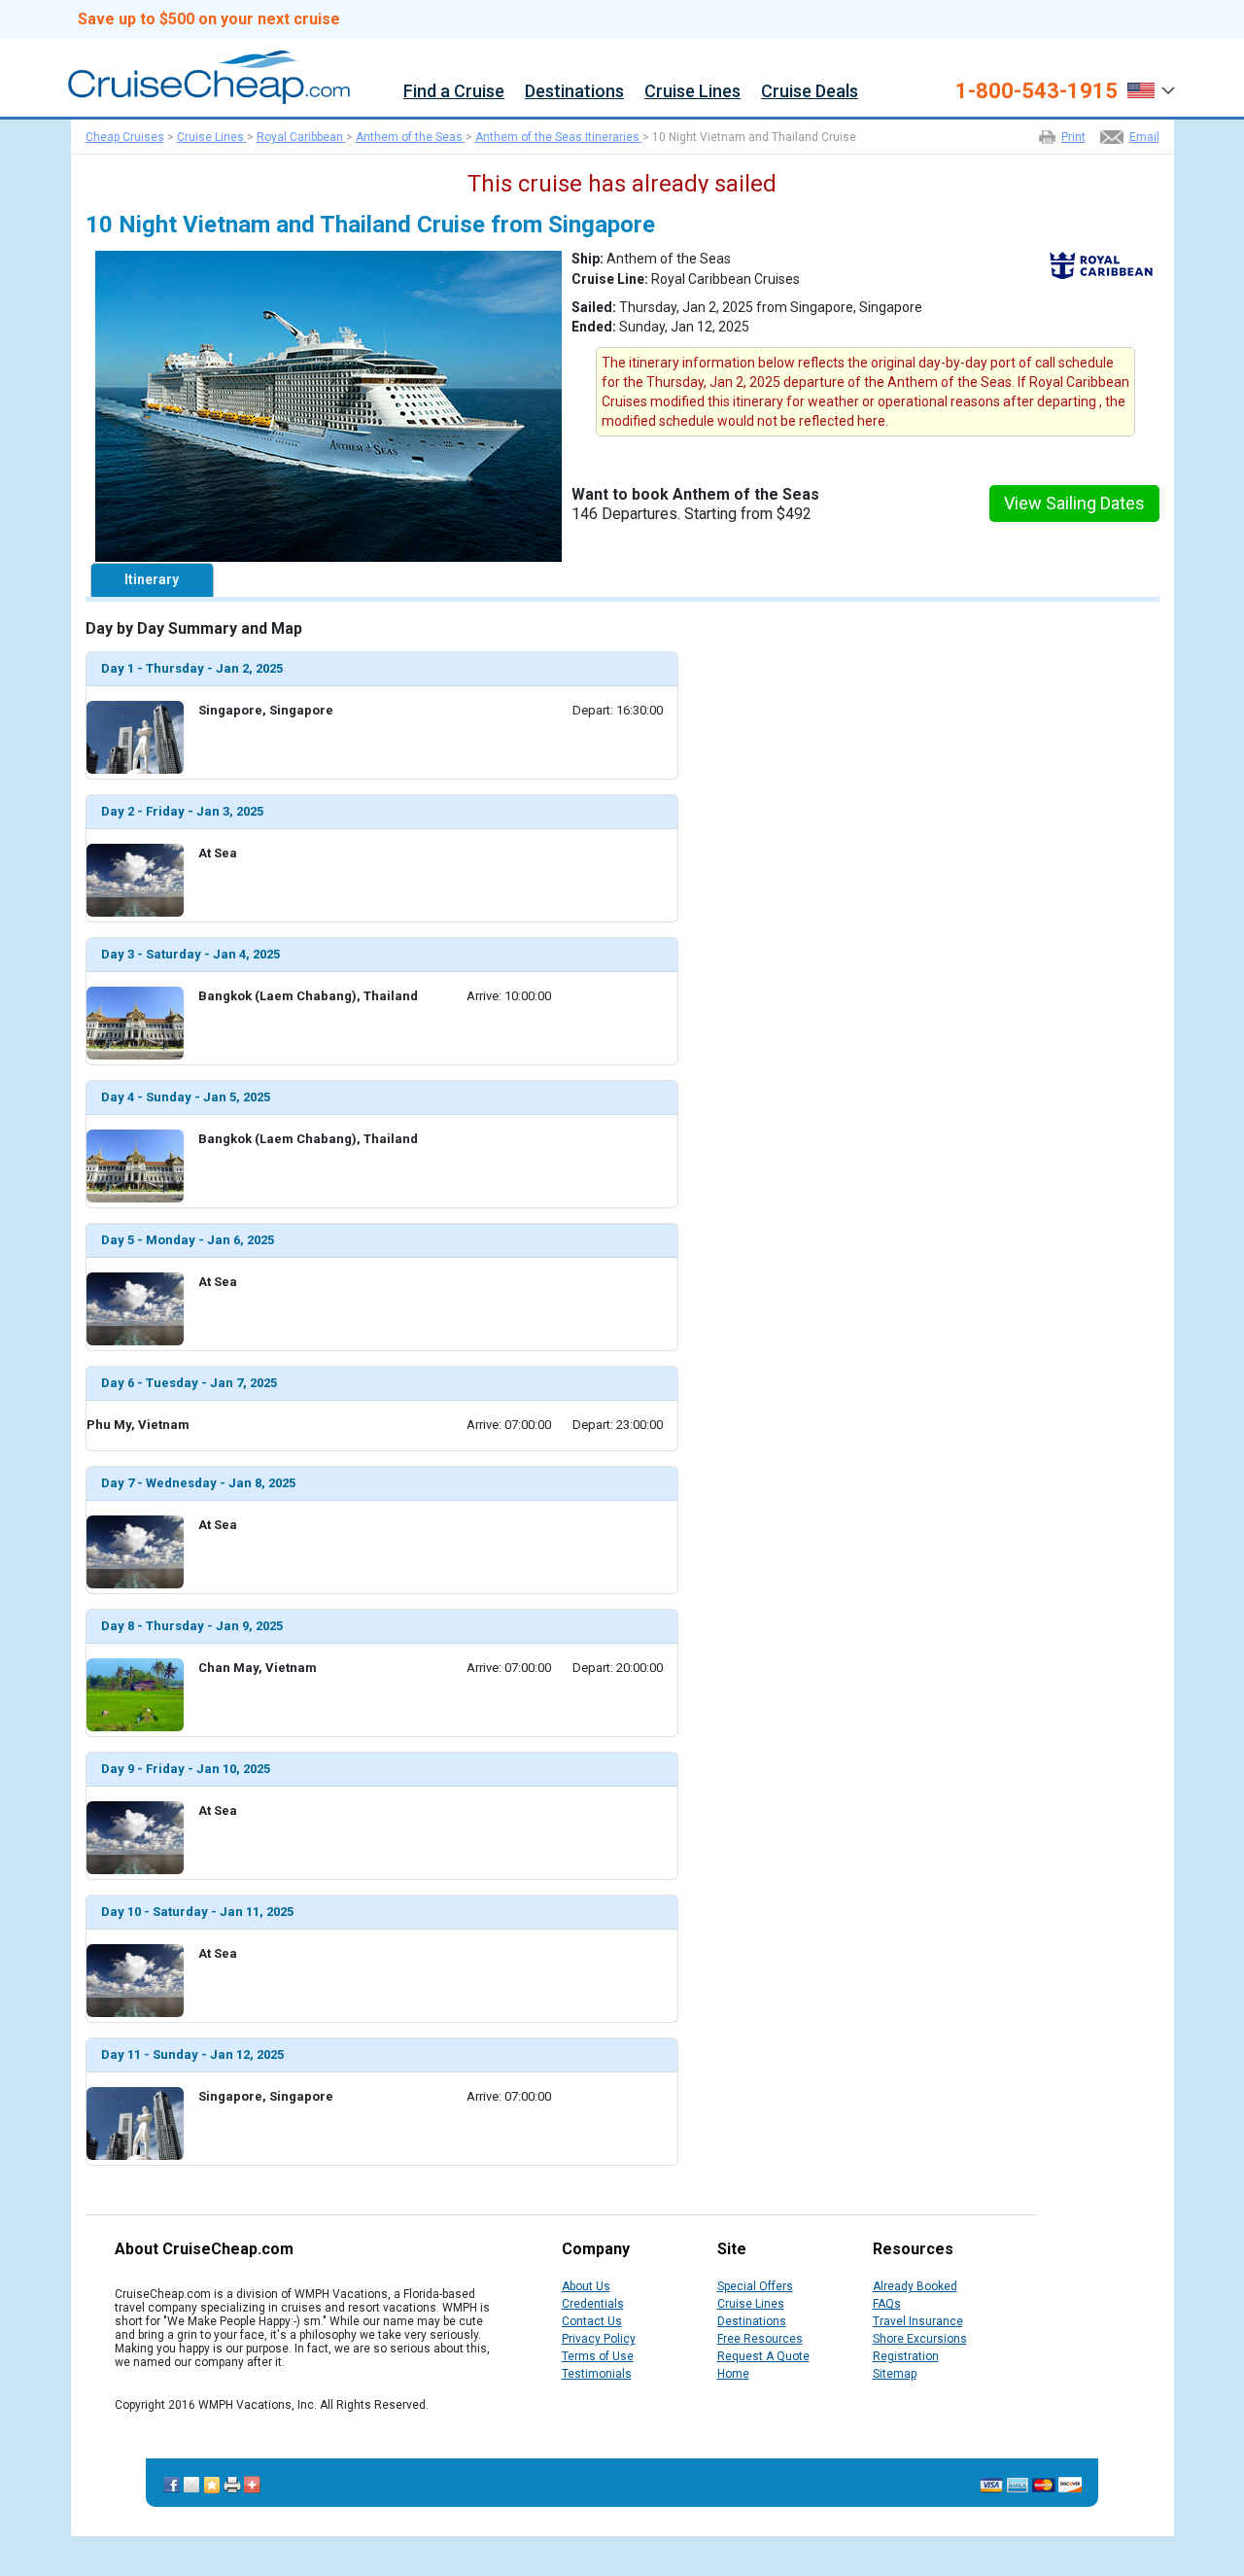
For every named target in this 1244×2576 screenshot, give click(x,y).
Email (1144, 137)
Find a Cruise (454, 92)
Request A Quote (763, 2356)
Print (1073, 137)
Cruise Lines (692, 92)
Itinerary (152, 579)
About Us (586, 2286)
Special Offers (755, 2286)
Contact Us (592, 2321)
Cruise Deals (810, 92)
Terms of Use (598, 2356)
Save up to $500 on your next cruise (209, 19)
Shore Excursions (920, 2339)
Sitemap (895, 2374)
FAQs (887, 2304)
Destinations (574, 92)
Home (733, 2374)
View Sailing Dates (1074, 503)
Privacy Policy (599, 2339)
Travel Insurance (918, 2321)
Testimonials (597, 2374)
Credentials (593, 2304)
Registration (906, 2356)
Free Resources (760, 2339)
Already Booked (915, 2286)
